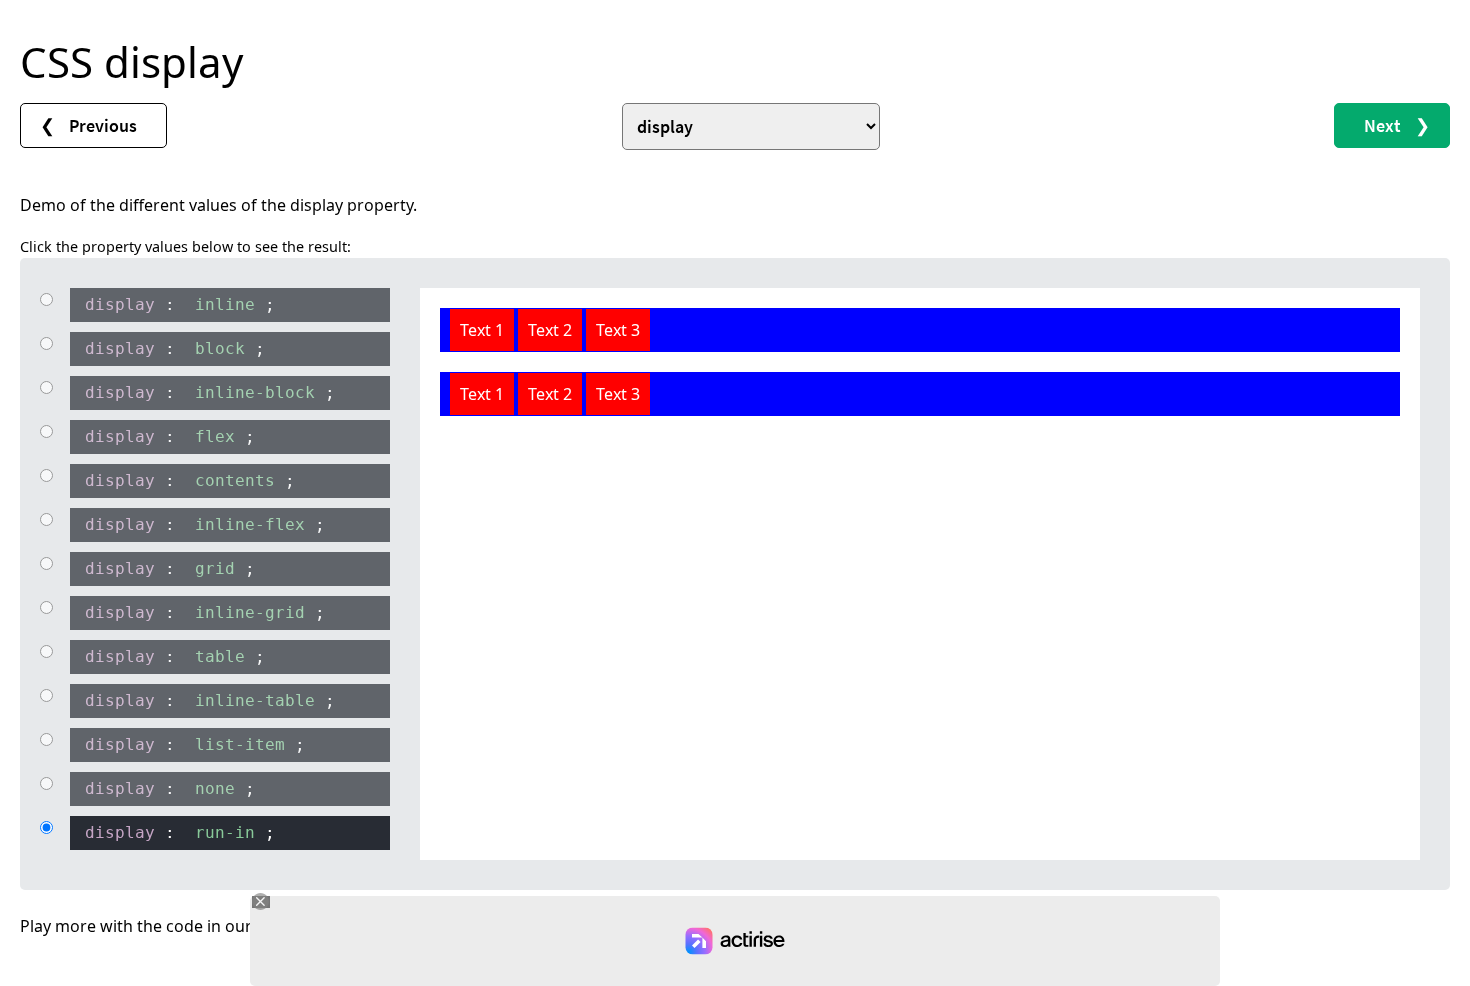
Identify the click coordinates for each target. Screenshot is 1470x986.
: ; (180, 304)
